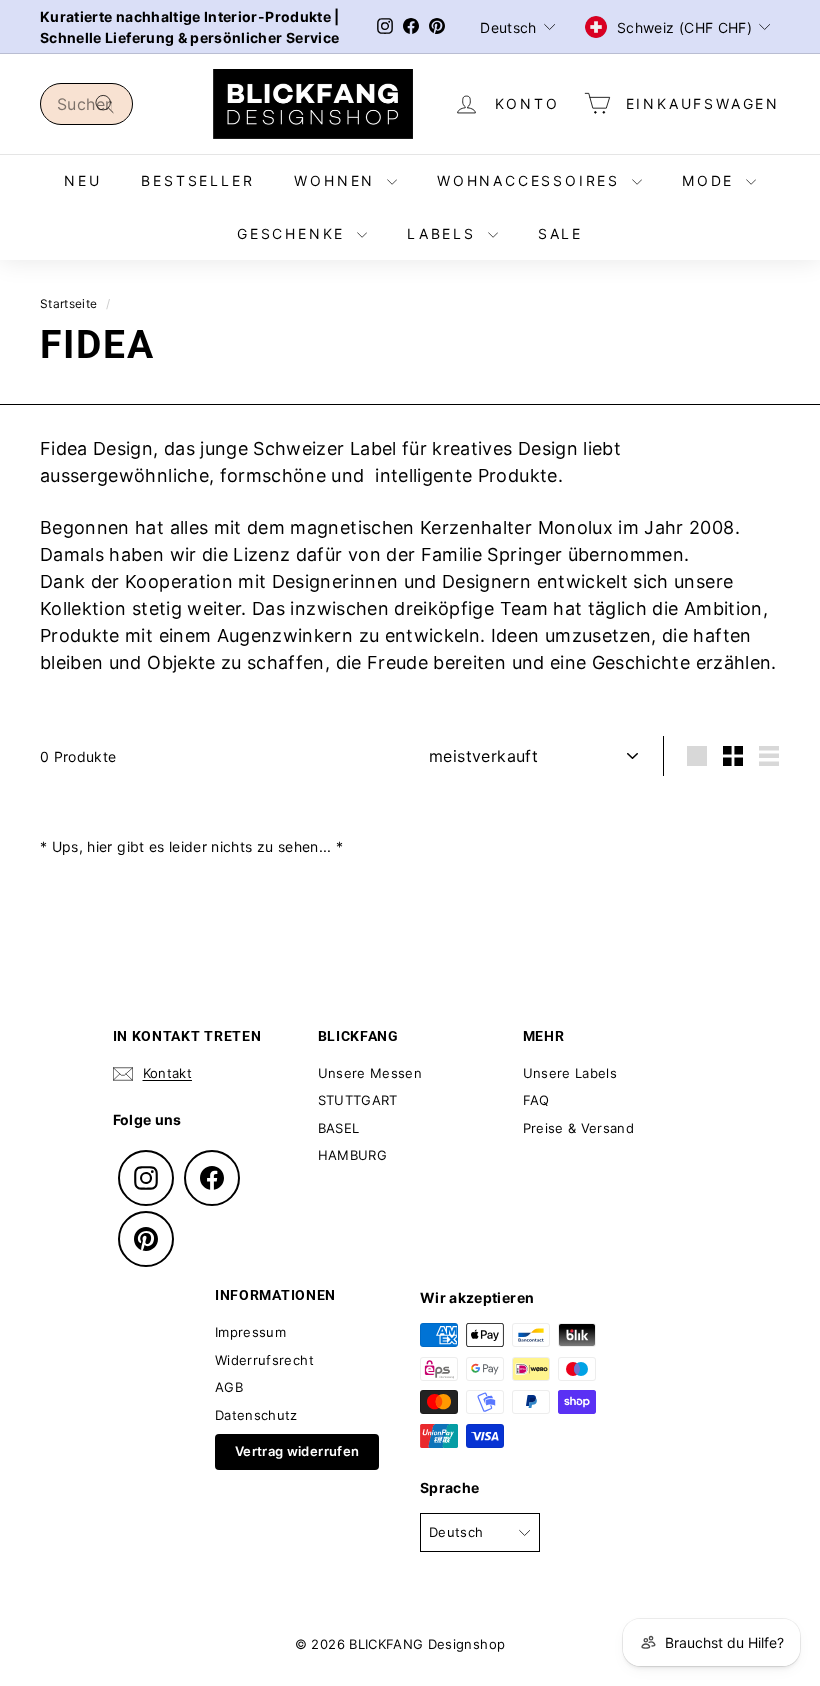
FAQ (536, 1100)
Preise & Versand (579, 1128)
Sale (560, 233)
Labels (445, 233)
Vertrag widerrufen (297, 1451)
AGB (229, 1387)
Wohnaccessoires (532, 180)
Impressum (250, 1332)
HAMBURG (352, 1155)
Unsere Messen (370, 1073)
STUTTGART (358, 1100)
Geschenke (294, 233)
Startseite (69, 303)
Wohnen (338, 180)
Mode (711, 180)
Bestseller (197, 180)
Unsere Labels (570, 1073)
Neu (82, 180)
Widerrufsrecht (264, 1360)
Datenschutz (256, 1415)
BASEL (339, 1128)
